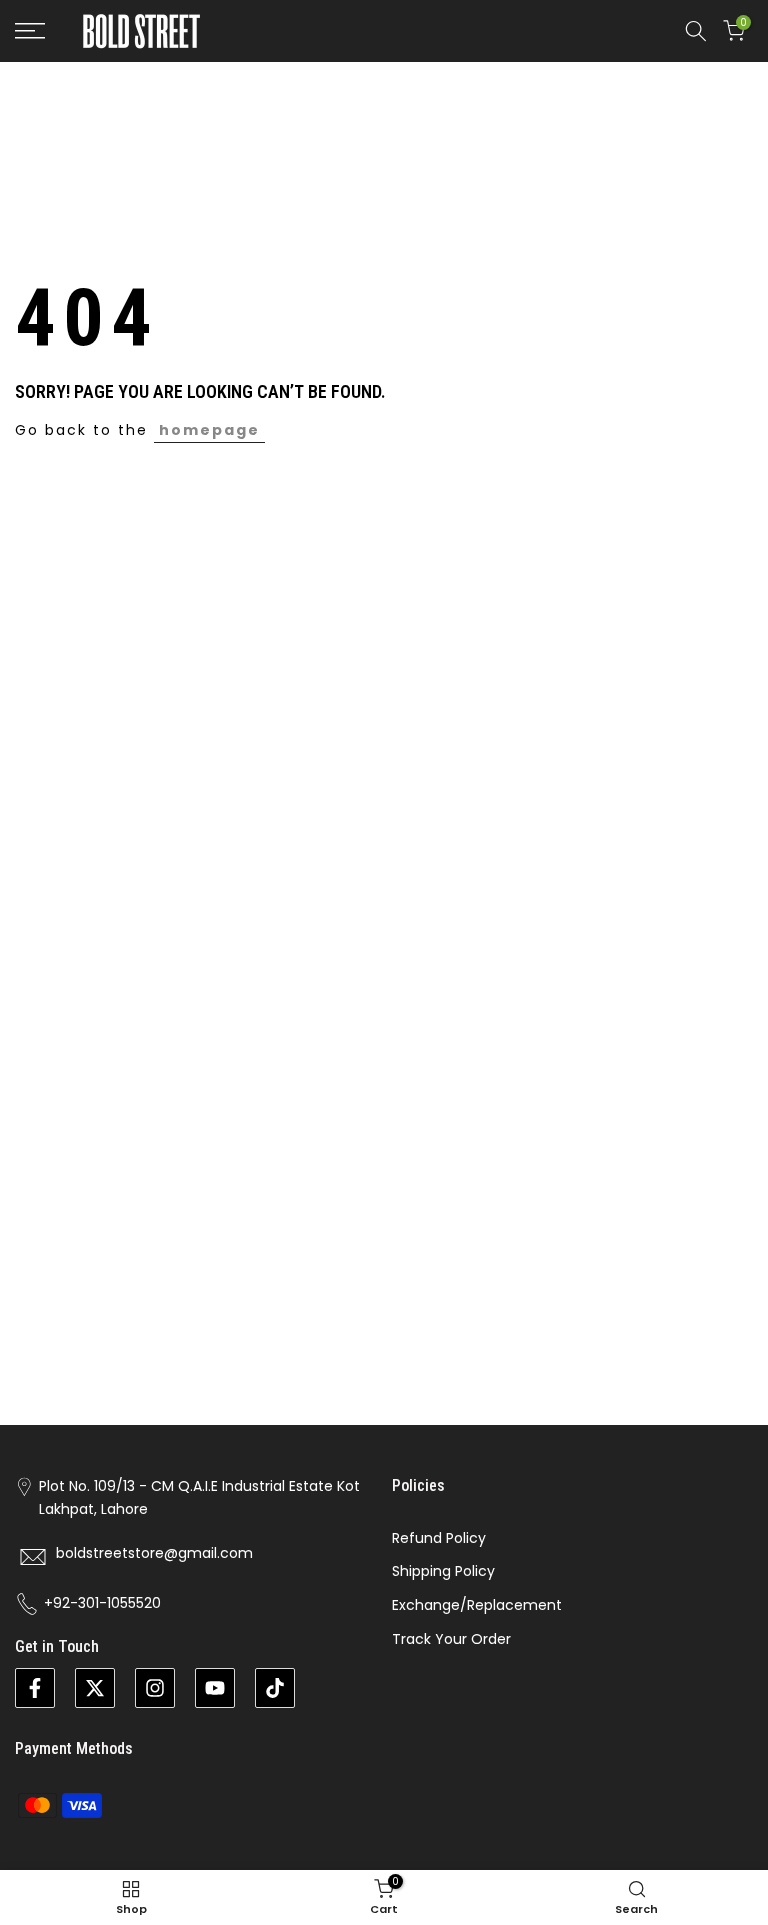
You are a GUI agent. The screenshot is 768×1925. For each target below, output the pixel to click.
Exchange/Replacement (477, 1605)
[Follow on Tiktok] (275, 1688)
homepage (209, 430)
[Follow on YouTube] (215, 1688)
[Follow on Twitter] (95, 1688)
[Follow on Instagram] (155, 1688)
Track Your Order (451, 1639)
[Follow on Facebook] (35, 1688)
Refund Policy (439, 1538)
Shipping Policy (443, 1571)
